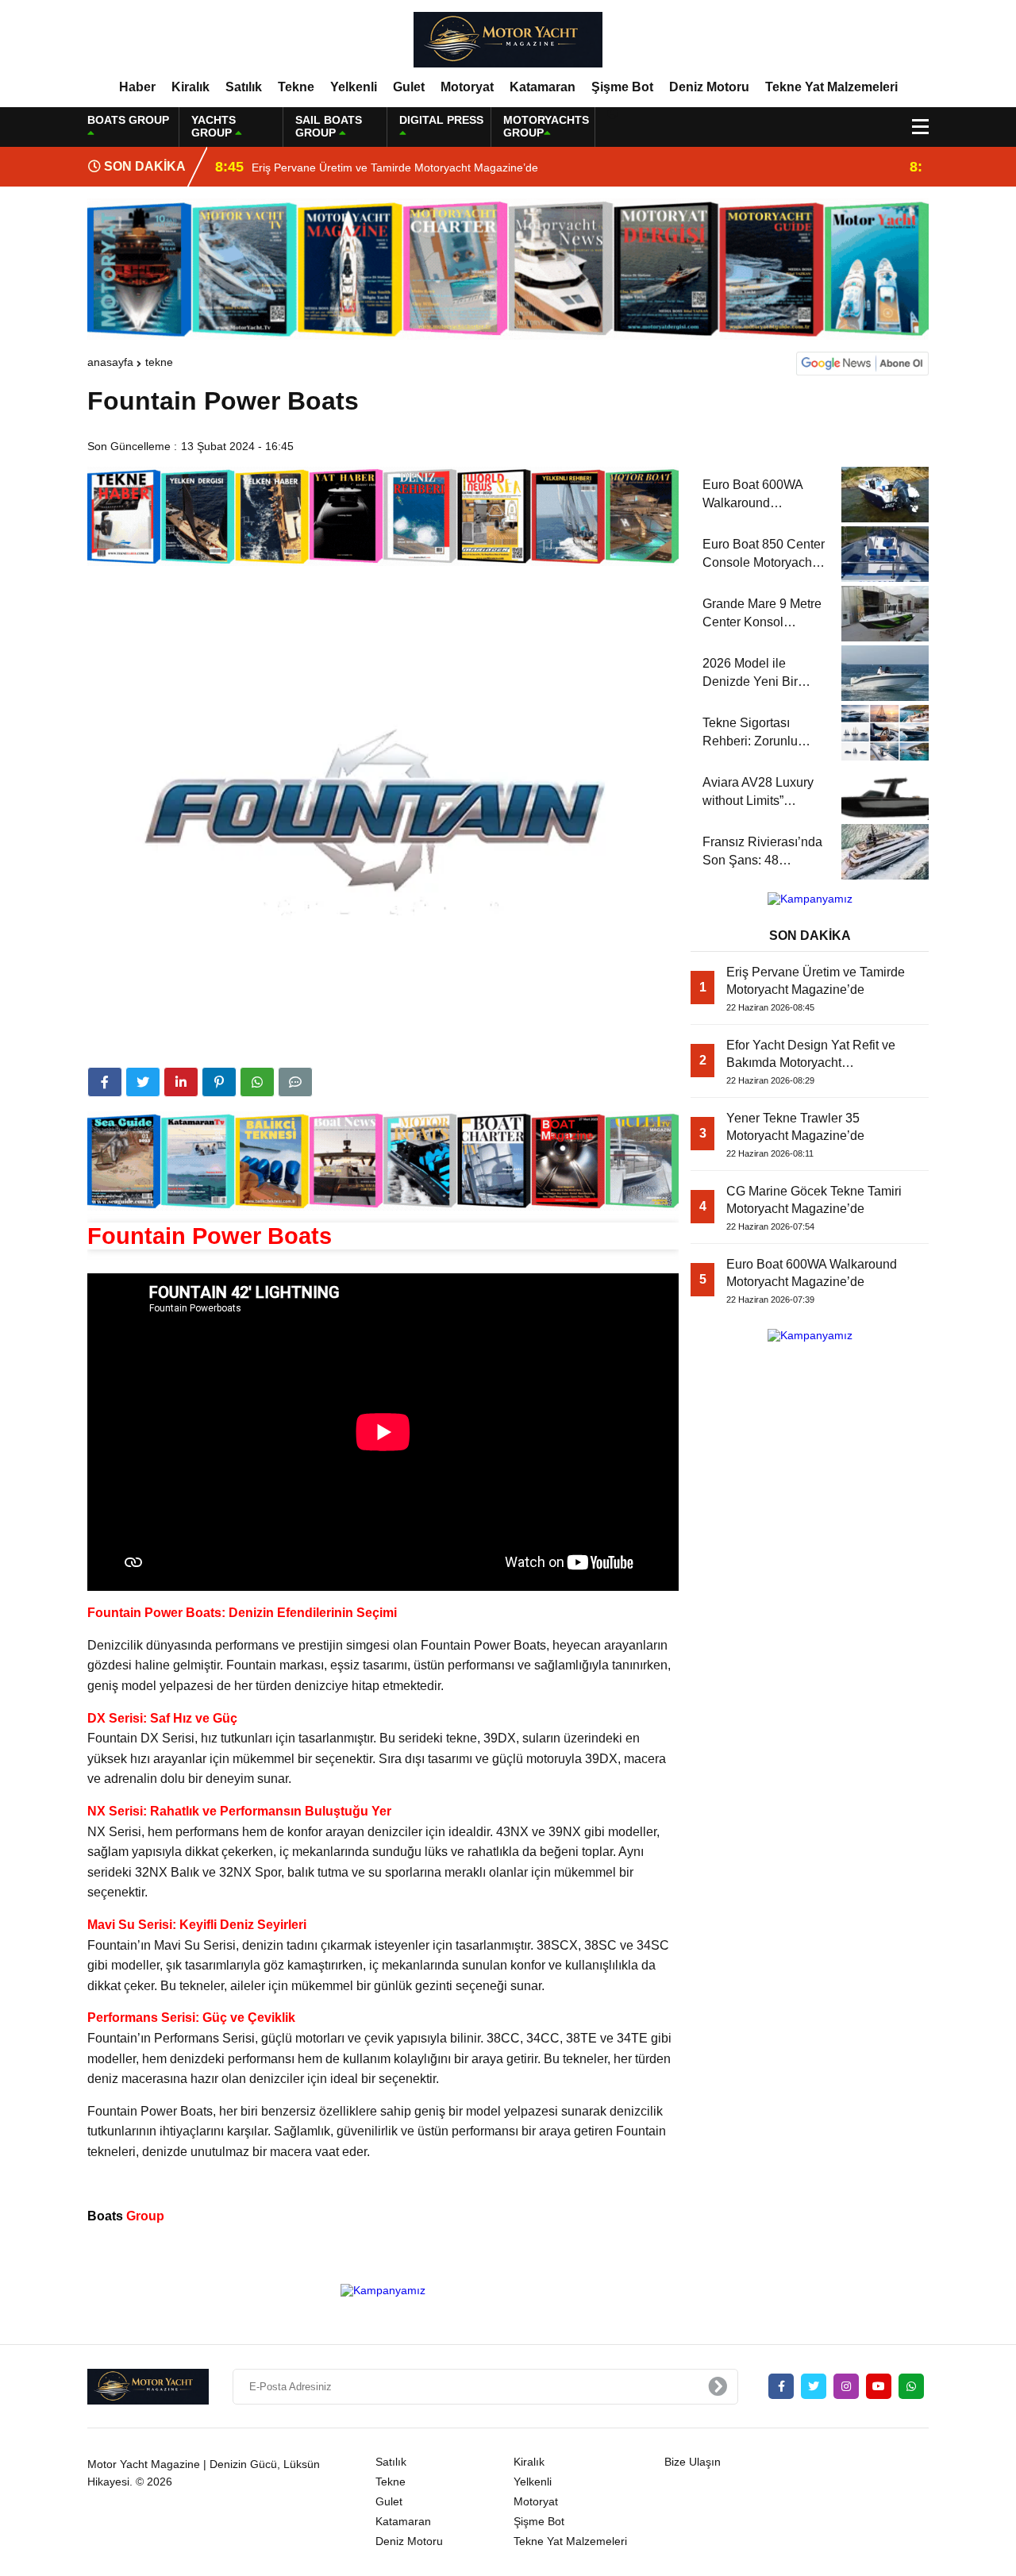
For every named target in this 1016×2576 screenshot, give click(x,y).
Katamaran (543, 87)
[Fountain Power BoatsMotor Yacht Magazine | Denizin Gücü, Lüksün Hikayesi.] (508, 39)
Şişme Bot (622, 87)
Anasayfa (110, 362)
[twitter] (143, 1082)
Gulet (409, 87)
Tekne (296, 87)
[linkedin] (181, 1082)
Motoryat (467, 87)
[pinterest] (219, 1082)
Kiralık (190, 87)
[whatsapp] (911, 2386)
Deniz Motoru (709, 87)
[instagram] (846, 2386)
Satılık (244, 87)
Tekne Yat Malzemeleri (831, 87)
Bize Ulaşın (693, 2462)
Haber (137, 87)
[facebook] (105, 1082)
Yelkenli (354, 87)
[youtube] (879, 2386)
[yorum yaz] (295, 1082)
